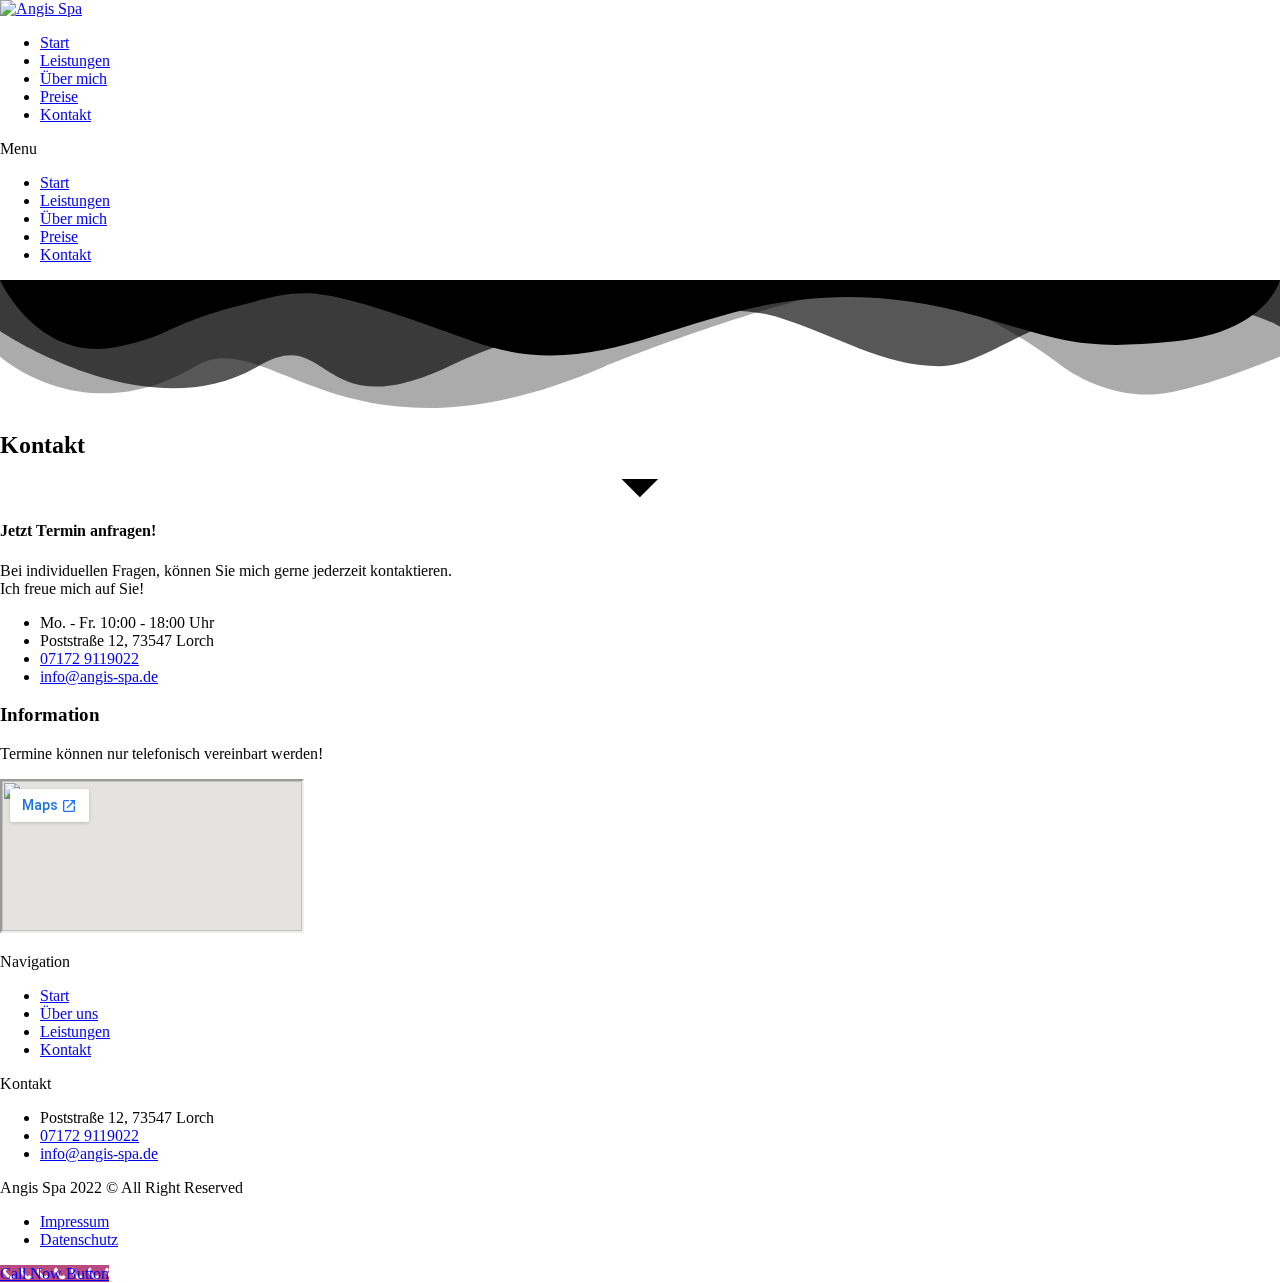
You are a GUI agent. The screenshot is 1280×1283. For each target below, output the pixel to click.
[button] (640, 149)
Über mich (73, 78)
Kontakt (65, 114)
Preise (59, 96)
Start (54, 42)
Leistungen (75, 60)
